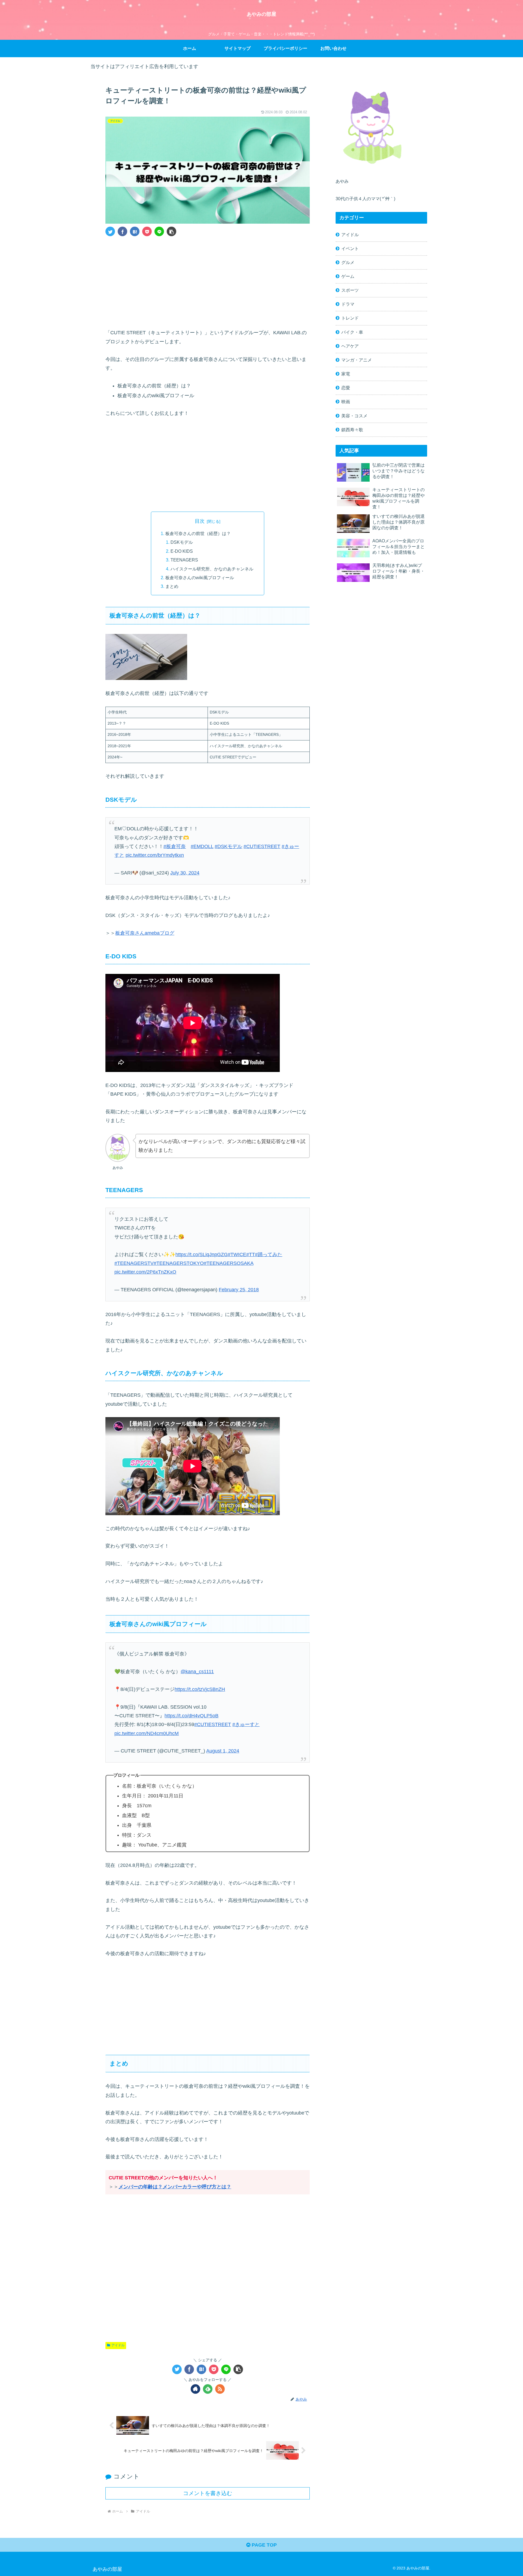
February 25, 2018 (239, 1290)
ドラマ (348, 304)
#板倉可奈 (175, 846)
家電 (346, 374)
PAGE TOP (264, 2545)
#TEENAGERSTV (134, 1263)
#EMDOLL (202, 846)
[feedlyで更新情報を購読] (208, 2389)
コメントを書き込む (208, 2493)
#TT (251, 1254)
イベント (350, 248)
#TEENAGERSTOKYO (179, 1263)
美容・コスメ (354, 416)
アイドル (118, 2345)
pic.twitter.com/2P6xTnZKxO (145, 1272)
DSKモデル (182, 542)
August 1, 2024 (223, 1751)
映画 (346, 402)
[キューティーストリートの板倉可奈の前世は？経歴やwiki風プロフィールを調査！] (135, 231)
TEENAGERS (184, 560)
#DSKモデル (228, 846)
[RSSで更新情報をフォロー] (220, 2389)
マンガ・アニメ (357, 360)
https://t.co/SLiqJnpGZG (202, 1254)
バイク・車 (352, 332)
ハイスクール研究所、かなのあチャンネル (212, 569)
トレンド (350, 318)
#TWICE (237, 1254)
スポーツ (350, 290)
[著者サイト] (195, 2389)
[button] (171, 231)
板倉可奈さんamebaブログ (145, 933)
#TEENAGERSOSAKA (229, 1263)
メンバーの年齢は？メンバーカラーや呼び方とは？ (175, 2187)
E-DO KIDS (182, 551)
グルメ (348, 262)
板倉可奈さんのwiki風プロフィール (200, 578)
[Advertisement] (208, 281)
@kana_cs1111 (197, 1672)
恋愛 (346, 388)
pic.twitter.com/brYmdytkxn (155, 855)
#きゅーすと (246, 1724)
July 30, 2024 (185, 873)
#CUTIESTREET (262, 846)
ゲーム (348, 276)
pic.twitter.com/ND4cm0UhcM (147, 1733)
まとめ (172, 586)
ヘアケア (350, 346)
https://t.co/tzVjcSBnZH (200, 1689)
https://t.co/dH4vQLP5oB (191, 1716)
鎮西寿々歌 (352, 430)
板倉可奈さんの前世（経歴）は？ (198, 533)
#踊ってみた (269, 1254)
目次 (200, 521)
